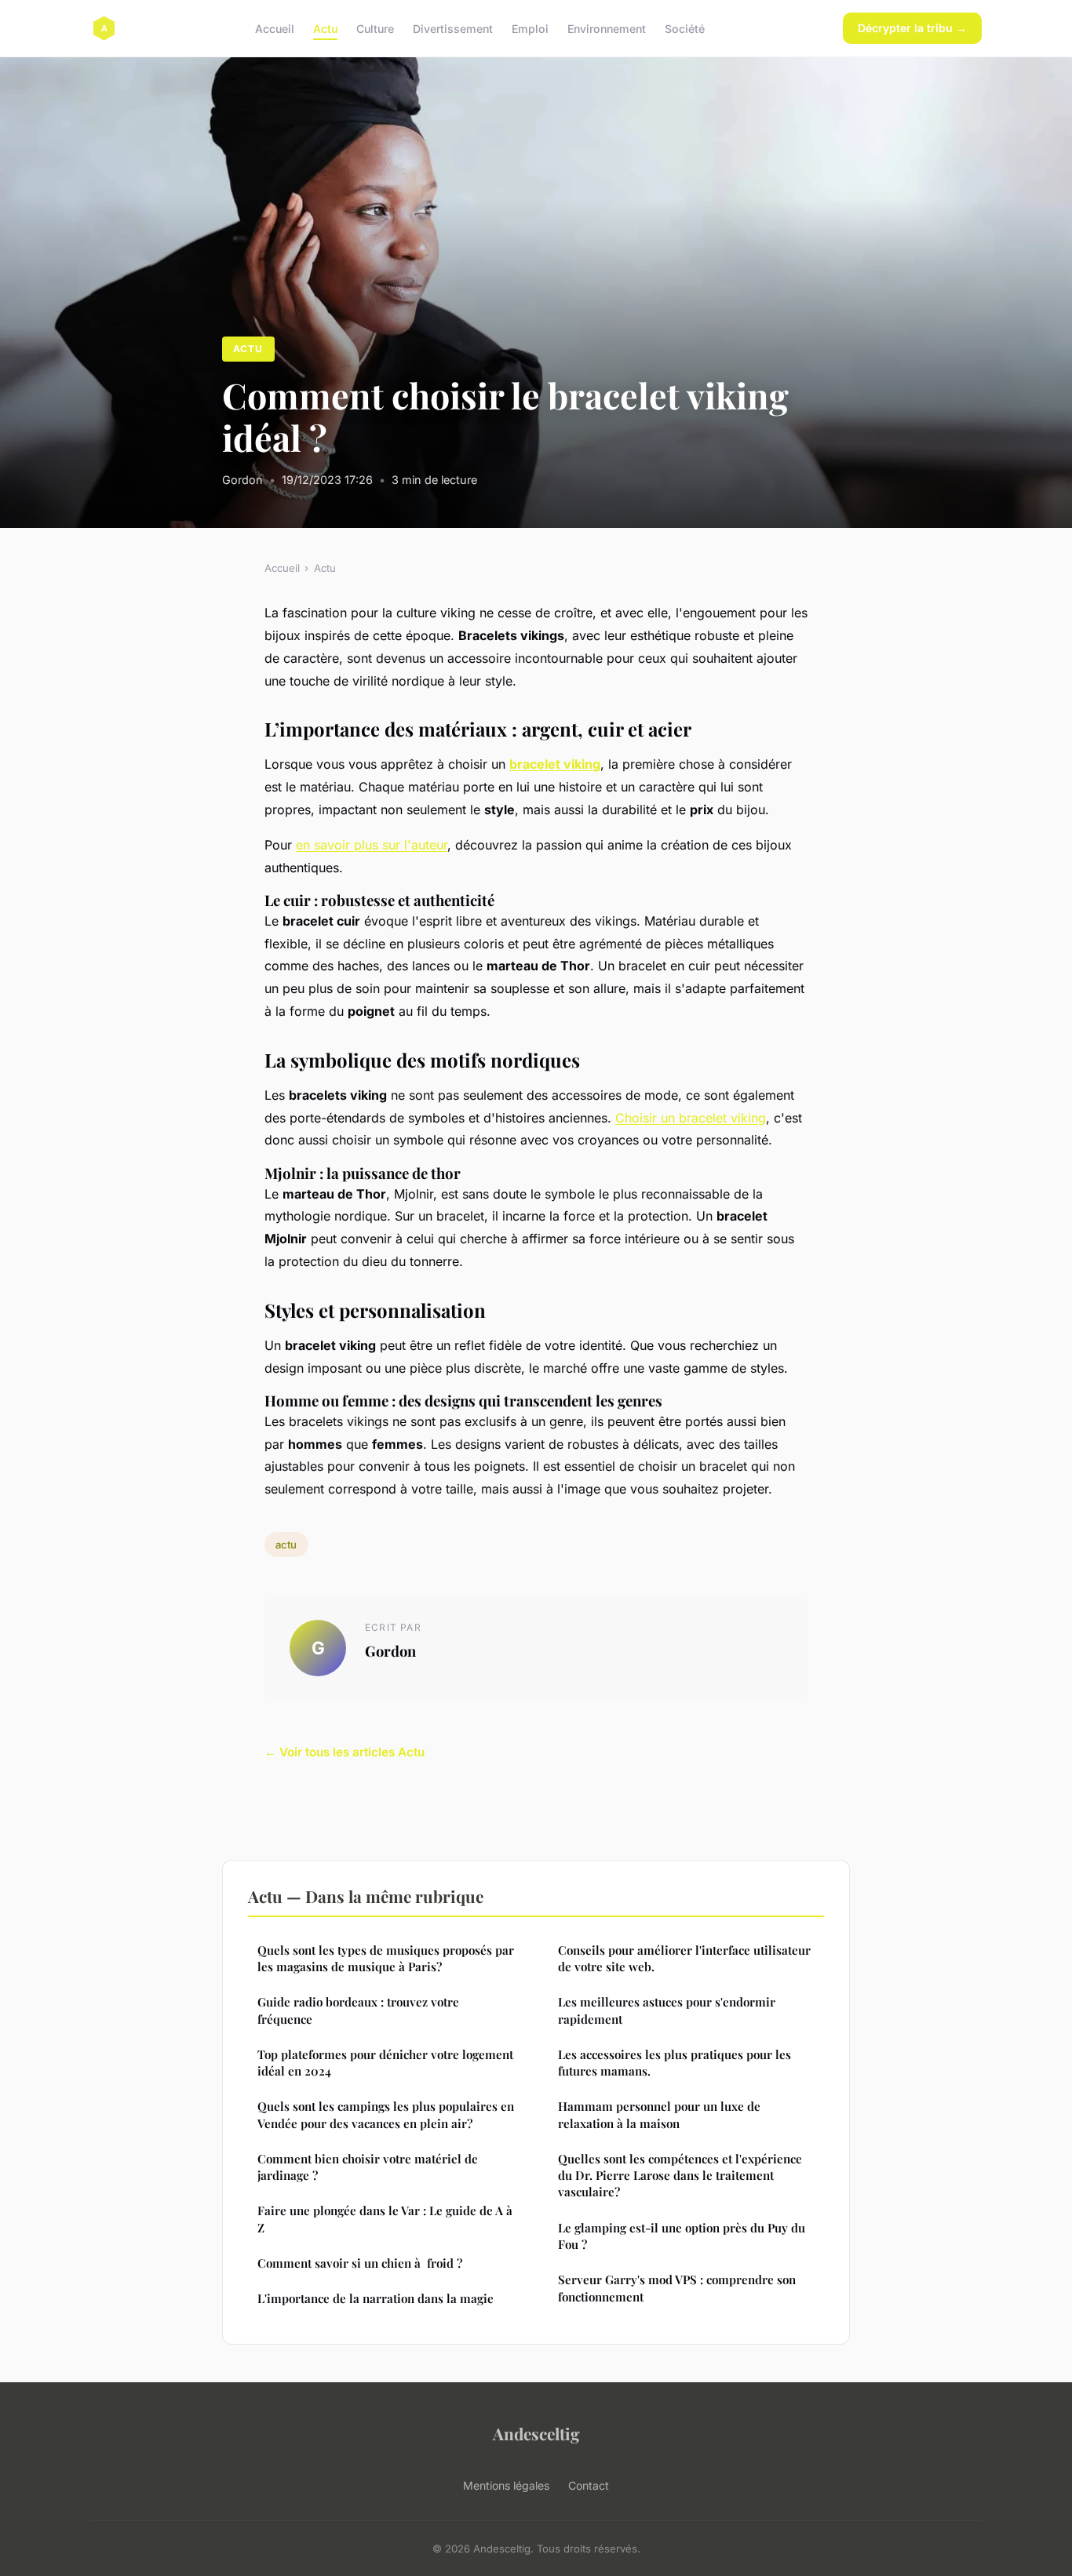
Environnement (607, 28)
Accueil (275, 28)
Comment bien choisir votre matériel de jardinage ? (368, 2167)
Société (685, 28)
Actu (325, 28)
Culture (375, 28)
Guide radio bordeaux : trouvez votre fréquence (358, 2010)
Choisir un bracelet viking (691, 1118)
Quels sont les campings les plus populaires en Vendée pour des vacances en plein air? (386, 2114)
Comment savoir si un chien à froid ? (360, 2263)
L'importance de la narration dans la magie (376, 2298)
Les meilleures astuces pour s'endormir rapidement (667, 2010)
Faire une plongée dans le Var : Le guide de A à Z (385, 2219)
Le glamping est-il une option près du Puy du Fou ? (682, 2236)
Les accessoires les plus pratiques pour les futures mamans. (675, 2063)
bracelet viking (555, 764)
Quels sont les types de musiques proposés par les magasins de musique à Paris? (386, 1958)
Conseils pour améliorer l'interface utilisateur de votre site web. (684, 1958)
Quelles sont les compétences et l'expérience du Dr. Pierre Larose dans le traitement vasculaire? (680, 2176)
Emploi (530, 28)
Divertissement (453, 28)
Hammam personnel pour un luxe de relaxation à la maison (659, 2114)
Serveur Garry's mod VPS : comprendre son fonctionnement (677, 2288)
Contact (589, 2485)
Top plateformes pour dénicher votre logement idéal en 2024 (385, 2063)
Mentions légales (506, 2485)
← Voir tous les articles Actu (345, 1752)
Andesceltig (536, 2433)
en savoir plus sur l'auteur (372, 845)
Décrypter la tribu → (912, 28)
